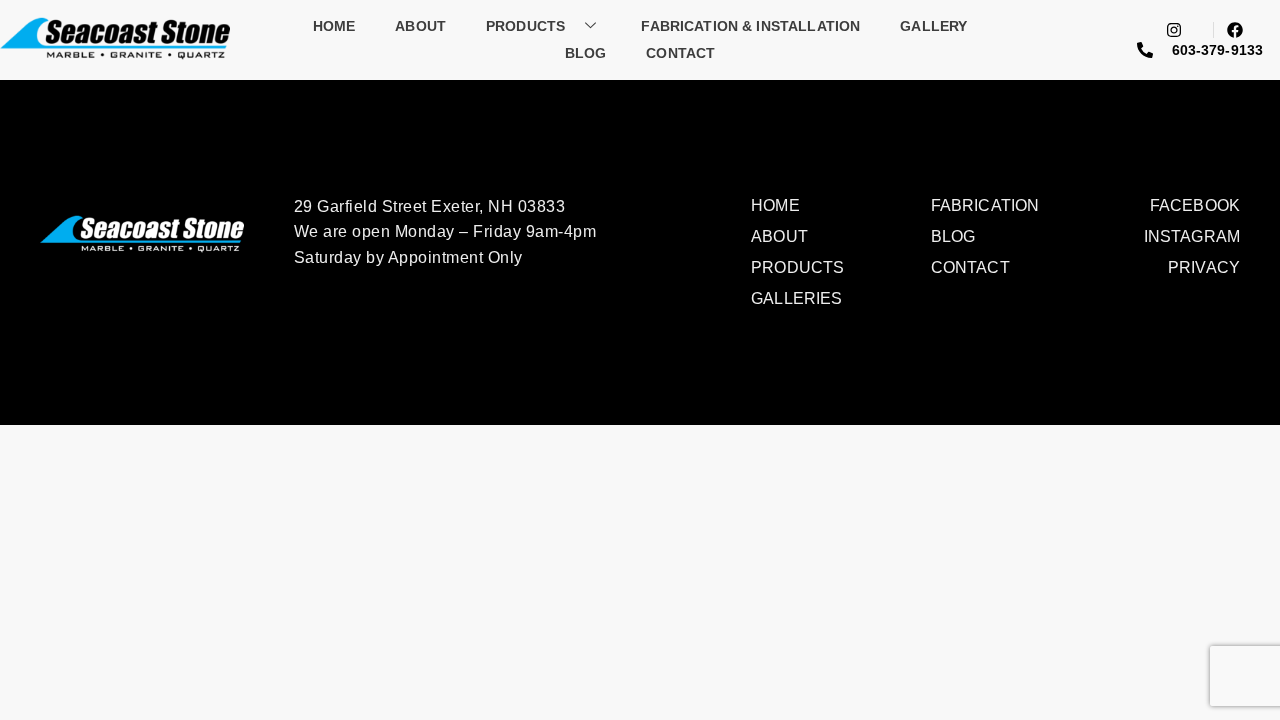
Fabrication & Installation (750, 26)
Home (334, 26)
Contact (680, 53)
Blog (586, 53)
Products (525, 26)
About (420, 26)
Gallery (933, 26)
